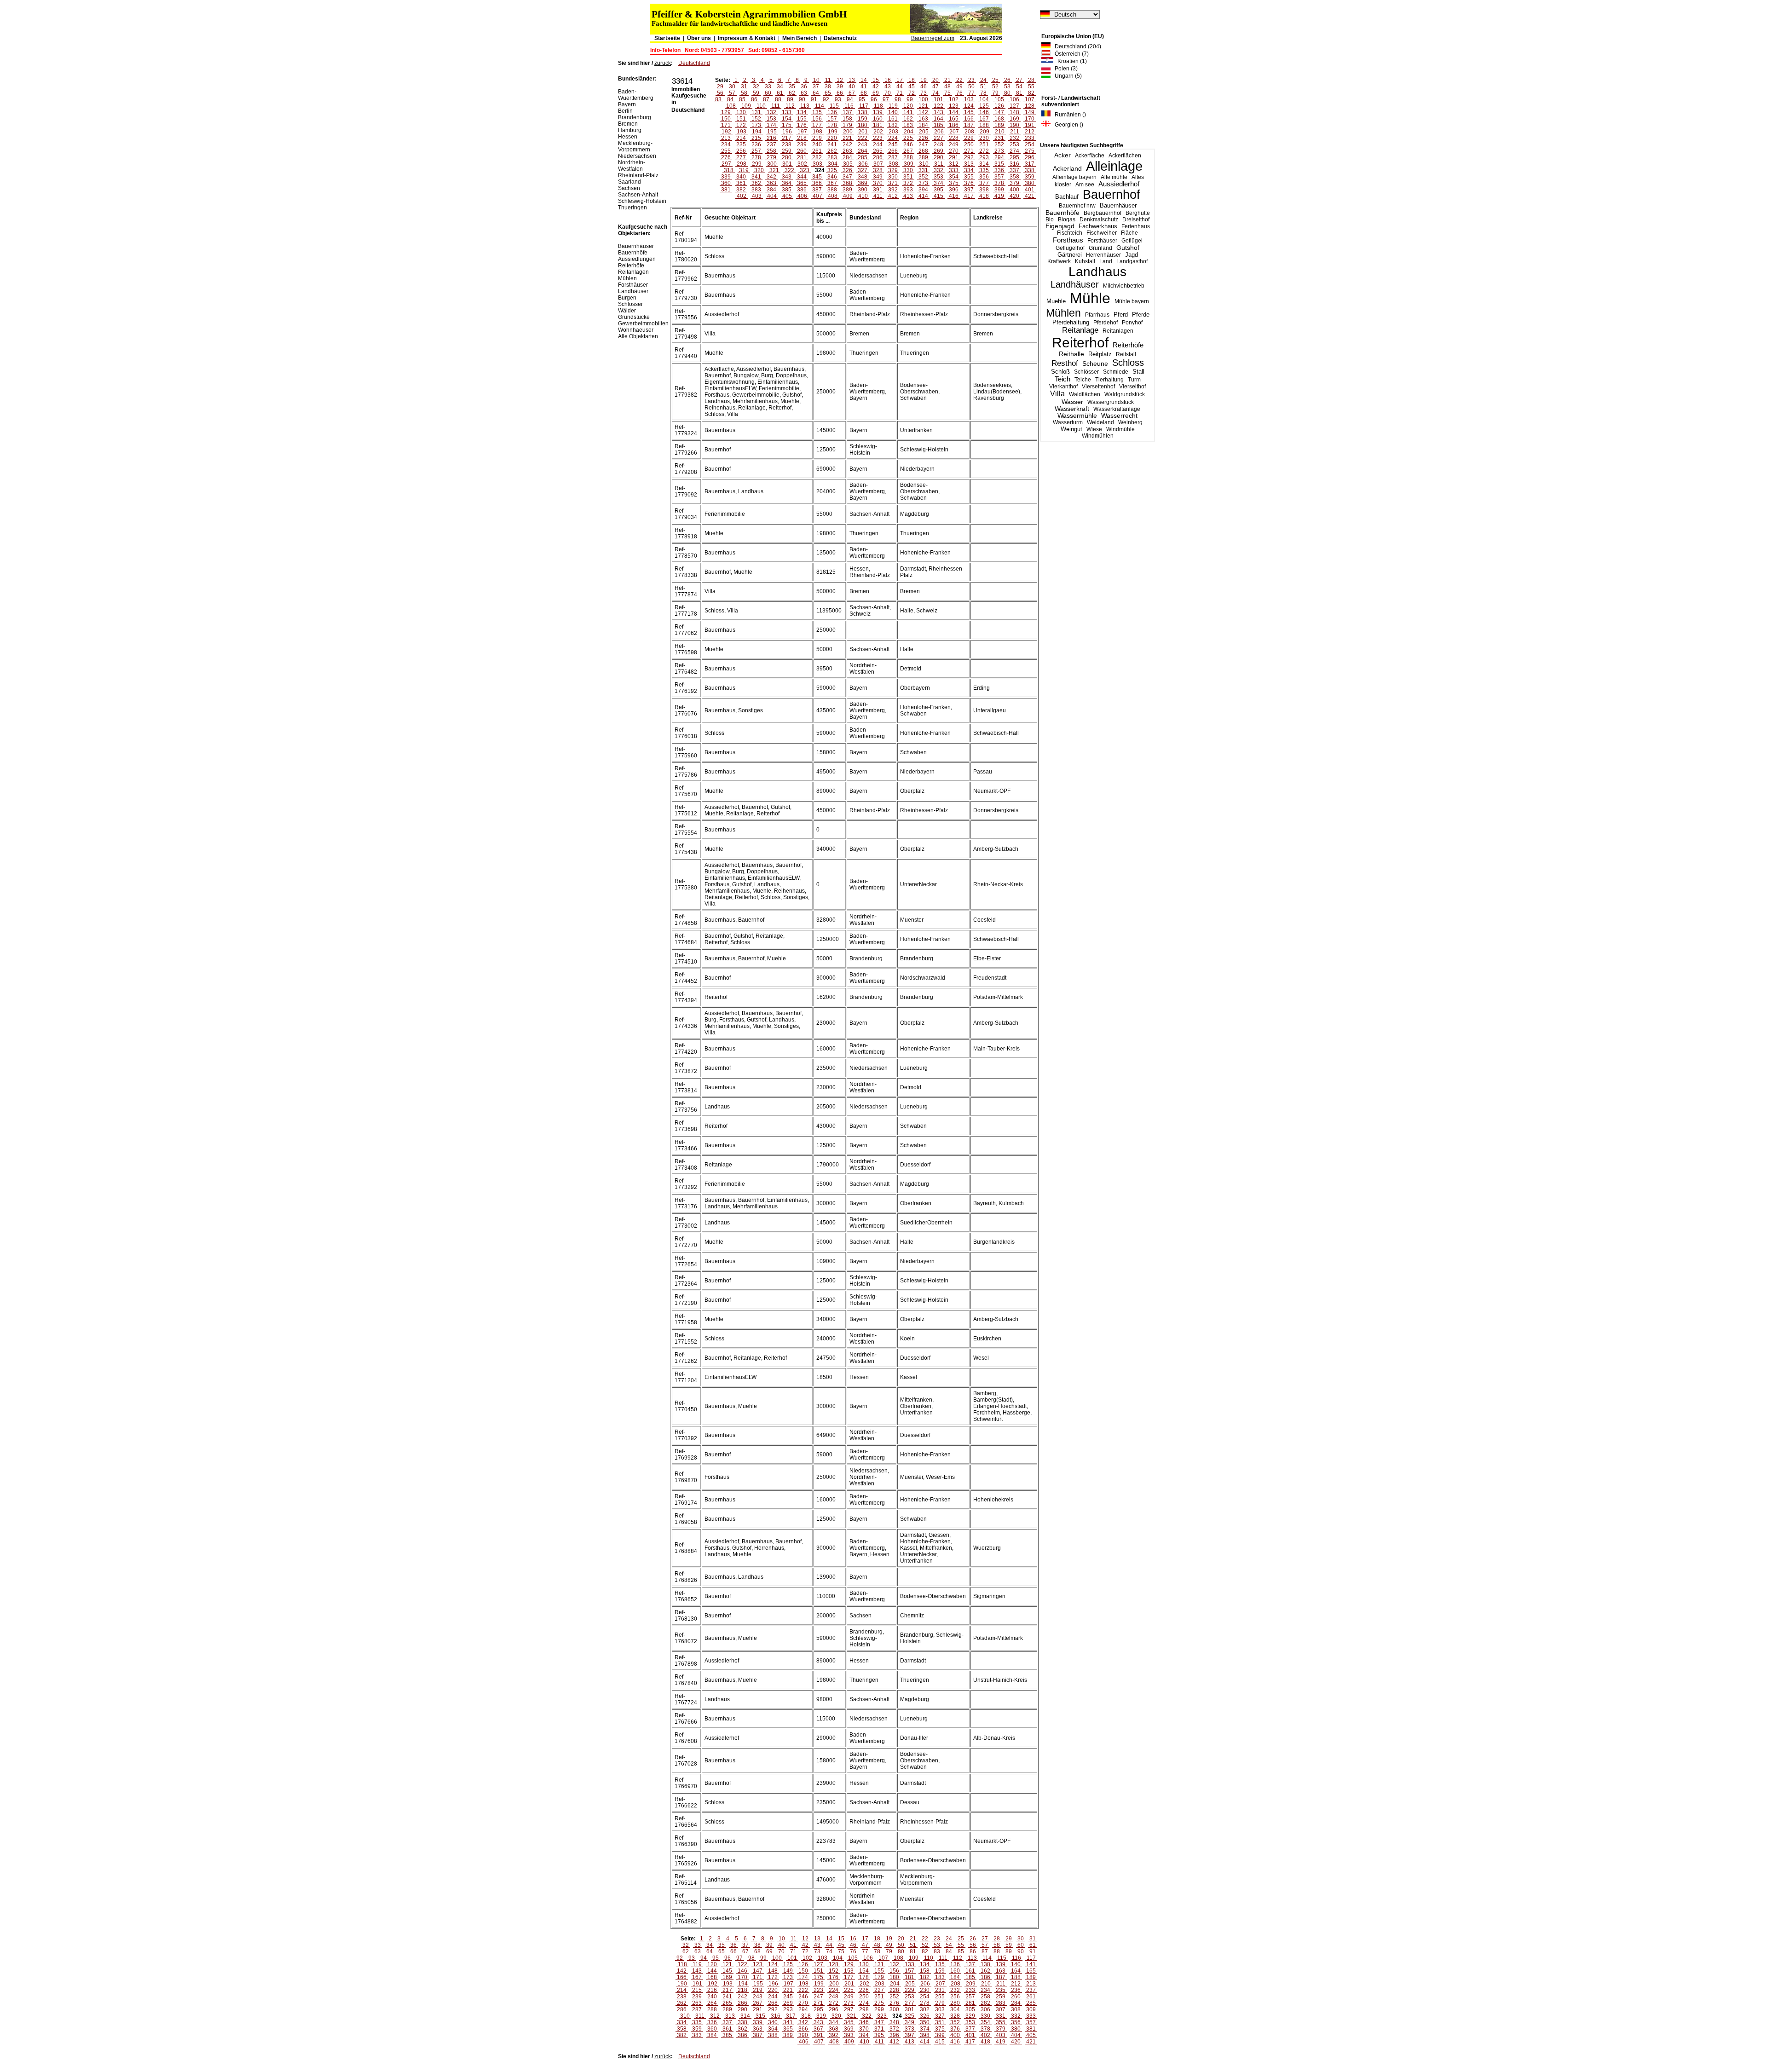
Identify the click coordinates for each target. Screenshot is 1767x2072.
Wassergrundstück (1111, 402)
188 (984, 125)
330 (908, 170)
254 (1030, 144)
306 (863, 164)
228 (954, 138)
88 (778, 99)
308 (893, 164)
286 (878, 157)
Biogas (1067, 219)
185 (938, 125)
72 (912, 93)
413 (908, 196)
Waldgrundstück (1125, 394)
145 (969, 112)
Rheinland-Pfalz (638, 175)
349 (878, 177)
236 (756, 144)
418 (984, 196)
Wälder (627, 311)
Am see (1085, 185)
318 (729, 170)
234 (726, 144)
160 (878, 119)
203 (893, 132)
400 (1014, 190)
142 (923, 112)
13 (852, 80)
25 (995, 80)
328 (878, 170)
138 (863, 112)
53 (1007, 87)
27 (1019, 80)
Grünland (1100, 248)
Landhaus (1097, 272)
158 (847, 119)
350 (893, 177)
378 (999, 183)
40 (852, 87)
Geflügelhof (1070, 248)
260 (802, 151)
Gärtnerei (1070, 255)
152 (756, 119)
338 (1030, 170)
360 (726, 183)
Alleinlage (1114, 166)
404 (772, 196)
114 (820, 106)
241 (832, 144)
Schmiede (1116, 372)
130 (741, 112)
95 (862, 99)
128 (1030, 106)
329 (893, 170)
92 (826, 99)
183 (908, 125)
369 (863, 183)
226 (923, 138)
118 (878, 106)
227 (938, 138)
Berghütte (1138, 213)
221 (847, 138)
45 (912, 87)
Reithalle (1071, 354)
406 (802, 196)
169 (1014, 119)
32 (756, 87)
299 (757, 164)
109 (746, 106)
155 (802, 119)
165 (954, 119)
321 (774, 170)
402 (742, 196)
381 (726, 190)
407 (817, 196)
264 (863, 151)
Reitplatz (1100, 354)
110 (761, 106)
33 (768, 87)
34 (780, 87)
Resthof (1065, 363)
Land (1106, 261)
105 (999, 99)
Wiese (1094, 429)
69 (876, 93)
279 (771, 157)
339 (726, 177)
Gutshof (1128, 248)
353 (938, 177)
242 (847, 144)
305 (848, 164)
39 (840, 87)
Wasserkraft (1072, 409)
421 (1030, 196)
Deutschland (694, 63)
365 (802, 183)
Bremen (628, 124)
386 (802, 190)
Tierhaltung (1109, 380)
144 (954, 112)
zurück (663, 63)
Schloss (1128, 363)
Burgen (627, 298)
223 (878, 138)
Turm (1134, 380)
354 (954, 177)
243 (863, 144)
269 (938, 151)
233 (1030, 138)
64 (816, 93)
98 (898, 99)
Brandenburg (635, 117)
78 (983, 93)
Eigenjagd (1060, 226)
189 (999, 125)
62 (792, 93)
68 (864, 93)
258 (771, 151)
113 (805, 106)
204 (909, 132)
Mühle (1090, 298)
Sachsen (629, 188)
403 (757, 196)
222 (863, 138)
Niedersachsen (637, 156)
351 (908, 177)
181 (878, 125)
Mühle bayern (1132, 301)
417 (969, 196)
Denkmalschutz (1099, 219)
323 (805, 170)
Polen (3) (1064, 69)
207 (954, 132)
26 (1007, 80)
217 (787, 138)
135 (817, 112)
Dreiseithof (1136, 219)
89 (790, 99)
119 (893, 106)
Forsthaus (1068, 240)
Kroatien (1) (1070, 61)
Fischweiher (1102, 233)
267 (908, 151)
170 (1030, 119)
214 (741, 138)
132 (771, 112)
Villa (1057, 394)
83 (718, 99)
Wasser (1072, 402)
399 (999, 190)
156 (817, 119)
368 (847, 183)
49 (959, 87)
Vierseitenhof (1098, 387)
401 (1030, 190)
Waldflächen (1085, 394)
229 (969, 138)
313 (969, 164)
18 (912, 80)
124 (969, 106)
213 (726, 138)
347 (847, 177)
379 (1014, 183)
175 (787, 125)
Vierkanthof (1063, 387)
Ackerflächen (1125, 156)
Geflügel (1132, 241)
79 (995, 93)
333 (954, 170)
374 (938, 183)
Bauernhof (1112, 195)
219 (817, 138)
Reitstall (1126, 354)
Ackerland (1067, 168)
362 (756, 183)
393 (908, 190)
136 (832, 112)
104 (984, 99)
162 (908, 119)
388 (832, 190)
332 (938, 170)
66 (840, 93)
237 (771, 144)
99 (910, 99)
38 (828, 87)
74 (935, 93)
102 (954, 99)
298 (742, 164)
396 (954, 190)
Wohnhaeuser (636, 330)
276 (726, 157)
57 (732, 93)
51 (983, 87)
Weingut (1071, 429)
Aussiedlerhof (1119, 184)
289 (923, 157)
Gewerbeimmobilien (643, 323)
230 (984, 138)
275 (1030, 151)
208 (969, 132)
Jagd (1132, 255)
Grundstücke (634, 317)
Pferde (1141, 315)
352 (923, 177)
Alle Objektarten (638, 336)
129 (726, 112)
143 (938, 112)
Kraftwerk (1059, 261)
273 (999, 151)
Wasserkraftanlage (1117, 409)
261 (817, 151)
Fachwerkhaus (1098, 226)
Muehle (1056, 301)
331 (923, 170)
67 (852, 93)
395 (938, 190)
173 (756, 125)
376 (969, 183)
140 (893, 112)
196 (787, 132)
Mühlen (1063, 313)
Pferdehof (1106, 323)
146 (984, 112)
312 (954, 164)
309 (909, 164)
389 (847, 190)
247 (923, 144)
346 (832, 177)
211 (1015, 132)
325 (832, 170)
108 (731, 106)
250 (969, 144)
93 (838, 99)
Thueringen (632, 208)
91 (814, 99)
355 (969, 177)
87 (766, 99)
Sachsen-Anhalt (638, 195)
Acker (1063, 155)
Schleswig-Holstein (642, 201)
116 (849, 106)
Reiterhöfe (1128, 345)
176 (802, 125)
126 (999, 106)
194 (757, 132)
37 (816, 87)
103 (969, 99)
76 (959, 93)
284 (847, 157)
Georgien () (1067, 125)
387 (817, 190)
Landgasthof (1132, 261)
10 (816, 80)
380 (1030, 183)
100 (923, 99)
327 (863, 170)
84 (730, 99)
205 (924, 132)
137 (847, 112)
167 (984, 119)
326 (847, 170)
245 (893, 144)
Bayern (627, 104)
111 (776, 106)
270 (954, 151)
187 (969, 125)
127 (1014, 106)
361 (741, 183)
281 (802, 157)
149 (1030, 112)
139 (878, 112)
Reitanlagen (1118, 331)
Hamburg (630, 130)
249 (954, 144)
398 (984, 190)
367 (832, 183)
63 (804, 93)
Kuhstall (1085, 261)
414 (923, 196)
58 (744, 93)
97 (886, 99)
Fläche (1129, 233)
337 (1014, 170)
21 (947, 80)
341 (756, 177)
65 (828, 93)
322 (789, 170)
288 (908, 157)
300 (772, 164)
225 (908, 138)
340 (741, 177)
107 (1030, 99)
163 (923, 119)
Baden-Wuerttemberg (636, 95)
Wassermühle (1077, 416)
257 (756, 151)
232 (1014, 138)
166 (969, 119)
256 (741, 151)
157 (832, 119)
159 (863, 119)
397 (969, 190)
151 (741, 119)
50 (971, 87)
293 (984, 157)
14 (864, 80)
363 (771, 183)
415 (938, 196)
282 (817, 157)
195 (772, 132)
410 (863, 196)
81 (1019, 93)
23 (971, 80)
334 (969, 170)
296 (1030, 157)
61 (780, 93)
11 (828, 80)
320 (759, 170)
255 (726, 151)
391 (878, 190)
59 (756, 93)
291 (954, 157)
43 (888, 87)
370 (878, 183)
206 (939, 132)
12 (840, 80)
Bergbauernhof (1103, 213)
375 (954, 183)
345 (817, 177)
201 (863, 132)
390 (863, 190)
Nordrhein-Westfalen (632, 166)
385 (787, 190)
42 (876, 87)
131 (756, 112)
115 (834, 106)
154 (787, 119)
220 (832, 138)
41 (864, 87)
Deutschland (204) (1076, 46)
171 (726, 125)
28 (1031, 80)
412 (893, 196)
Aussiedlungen (637, 259)
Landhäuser (1075, 284)
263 (847, 151)
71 (900, 93)
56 (720, 93)
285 (863, 157)
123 (954, 106)
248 (938, 144)
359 (1030, 177)
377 (984, 183)
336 (999, 170)
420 (1014, 196)
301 (787, 164)
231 (999, 138)
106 (1014, 99)
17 (900, 80)
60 (768, 93)
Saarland (629, 182)
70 (888, 93)
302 (802, 164)
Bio (1050, 219)
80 (1007, 93)
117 (864, 106)
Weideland (1100, 422)
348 (863, 177)
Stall (1138, 372)
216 (771, 138)
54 (1019, 87)
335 (984, 170)
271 (969, 151)
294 (999, 157)
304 (833, 164)
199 (833, 132)
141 (908, 112)
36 (804, 87)
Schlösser (1086, 372)
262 (832, 151)
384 (771, 190)
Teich (1063, 379)
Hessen (628, 137)
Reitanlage (1080, 330)
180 (863, 125)
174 (771, 125)
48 (947, 87)
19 (924, 80)
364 (787, 183)
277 (741, 157)
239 (802, 144)
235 (741, 144)
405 (787, 196)
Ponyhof (1132, 323)
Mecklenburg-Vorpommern (635, 146)
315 (999, 164)
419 (999, 196)
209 (985, 132)
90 (802, 99)
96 (874, 99)
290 (938, 157)
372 (908, 183)
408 (833, 196)
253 (1014, 144)
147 (999, 112)
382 (741, 190)
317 (1030, 164)
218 (802, 138)
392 (893, 190)
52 (995, 87)
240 (817, 144)
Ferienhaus (1136, 226)
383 (756, 190)
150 (726, 119)
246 (908, 144)
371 (893, 183)
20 (935, 80)
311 (939, 164)
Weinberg (1130, 422)
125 (984, 106)
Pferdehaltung (1071, 323)
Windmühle (1120, 429)
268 (923, 151)
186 (954, 125)
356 (984, 177)
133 (787, 112)
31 (744, 87)
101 (938, 99)
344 (802, 177)
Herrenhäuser (1103, 255)
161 (893, 119)
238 (787, 144)
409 (848, 196)
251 (984, 144)
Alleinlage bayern (1074, 177)
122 (938, 106)
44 (900, 87)
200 (848, 132)
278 (756, 157)
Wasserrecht (1119, 416)
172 (741, 125)
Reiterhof (1080, 343)
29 (720, 87)
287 (893, 157)
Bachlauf (1067, 197)
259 (787, 151)
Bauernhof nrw (1077, 206)
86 (754, 99)
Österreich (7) (1070, 54)
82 (1031, 93)
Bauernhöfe (1063, 213)
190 (1014, 125)
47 (935, 87)
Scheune (1095, 364)
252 (999, 144)
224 (893, 138)
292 (969, 157)
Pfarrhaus (1097, 315)
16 (888, 80)
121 (923, 106)
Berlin (625, 111)
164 (938, 119)
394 (923, 190)
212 (1030, 132)
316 (1014, 164)
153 (771, 119)
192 (726, 132)
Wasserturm (1068, 422)
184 (923, 125)
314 (984, 164)
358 (1014, 177)
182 (893, 125)
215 (756, 138)
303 (817, 164)
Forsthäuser (1102, 241)
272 (984, 151)
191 (1030, 125)
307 (878, 164)
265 (878, 151)
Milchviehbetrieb (1124, 286)
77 (971, 93)
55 (1031, 87)
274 (1014, 151)
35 (792, 87)
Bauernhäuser (1118, 205)
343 (787, 177)
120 (908, 106)
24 (983, 80)
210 (1000, 132)
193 (742, 132)
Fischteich (1070, 233)
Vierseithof (1132, 387)
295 (1014, 157)
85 (742, 99)
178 (832, 125)
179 (847, 125)
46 (924, 87)
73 (924, 93)
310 (924, 164)
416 (954, 196)
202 (878, 132)
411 (878, 196)
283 (832, 157)
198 (817, 132)
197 (802, 132)
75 (947, 93)
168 (999, 119)
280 (787, 157)
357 (999, 177)
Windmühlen (1098, 436)
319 (744, 170)
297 (726, 164)
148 (1014, 112)
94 (850, 99)
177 (817, 125)
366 (817, 183)
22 (959, 80)
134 (802, 112)
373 (923, 183)
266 (893, 151)
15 (876, 80)
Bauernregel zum (933, 38)
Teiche (1083, 380)
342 (771, 177)
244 (878, 144)
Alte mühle (1114, 177)
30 (732, 87)
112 (790, 106)
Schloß (1060, 372)
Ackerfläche (1090, 156)
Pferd (1121, 315)
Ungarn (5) (1066, 76)
